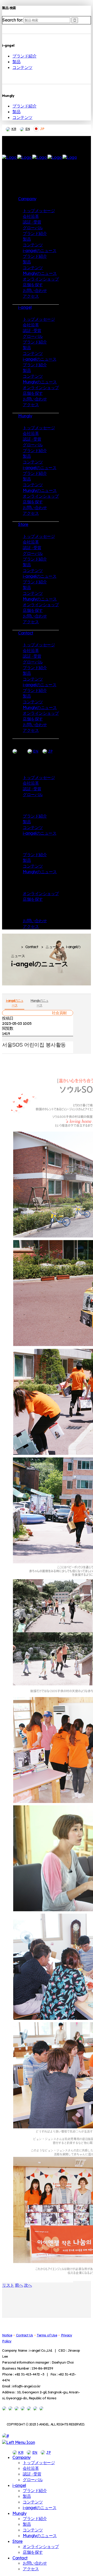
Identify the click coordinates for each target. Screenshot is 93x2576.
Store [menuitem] (18, 2541)
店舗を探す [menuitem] (33, 2552)
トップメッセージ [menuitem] (39, 2463)
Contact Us (25, 2335)
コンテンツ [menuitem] (33, 2502)
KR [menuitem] (21, 2452)
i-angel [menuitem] (19, 2485)
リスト (8, 2285)
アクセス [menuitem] (31, 2569)
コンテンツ (22, 67)
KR (14, 129)
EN (28, 129)
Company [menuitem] (22, 2457)
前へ (19, 2285)
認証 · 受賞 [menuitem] (32, 2474)
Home (15, 947)
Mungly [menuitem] (19, 2513)
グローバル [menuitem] (33, 2480)
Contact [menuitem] (20, 2558)
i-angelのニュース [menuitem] (40, 2508)
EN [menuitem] (35, 2452)
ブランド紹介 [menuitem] (35, 2491)
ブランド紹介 (24, 56)
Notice (7, 2335)
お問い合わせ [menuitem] (35, 2563)
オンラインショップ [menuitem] (41, 2546)
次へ (28, 2285)
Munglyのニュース (39, 1003)
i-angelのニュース (15, 1003)
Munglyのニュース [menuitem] (40, 2536)
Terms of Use (47, 2335)
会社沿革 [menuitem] (31, 2468)
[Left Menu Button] (18, 2442)
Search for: (13, 20)
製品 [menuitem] (27, 2496)
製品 (16, 62)
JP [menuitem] (48, 2452)
